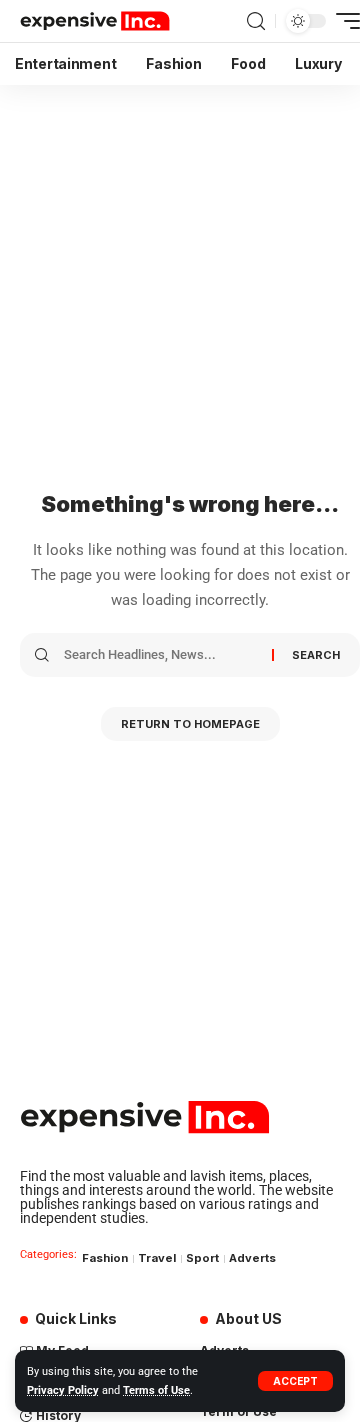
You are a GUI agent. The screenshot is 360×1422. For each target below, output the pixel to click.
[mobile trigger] (343, 21)
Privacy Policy (63, 1390)
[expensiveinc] (95, 21)
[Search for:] (160, 655)
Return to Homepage (190, 724)
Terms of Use (156, 1390)
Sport (202, 1258)
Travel (157, 1258)
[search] (256, 21)
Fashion (105, 1258)
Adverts (252, 1258)
